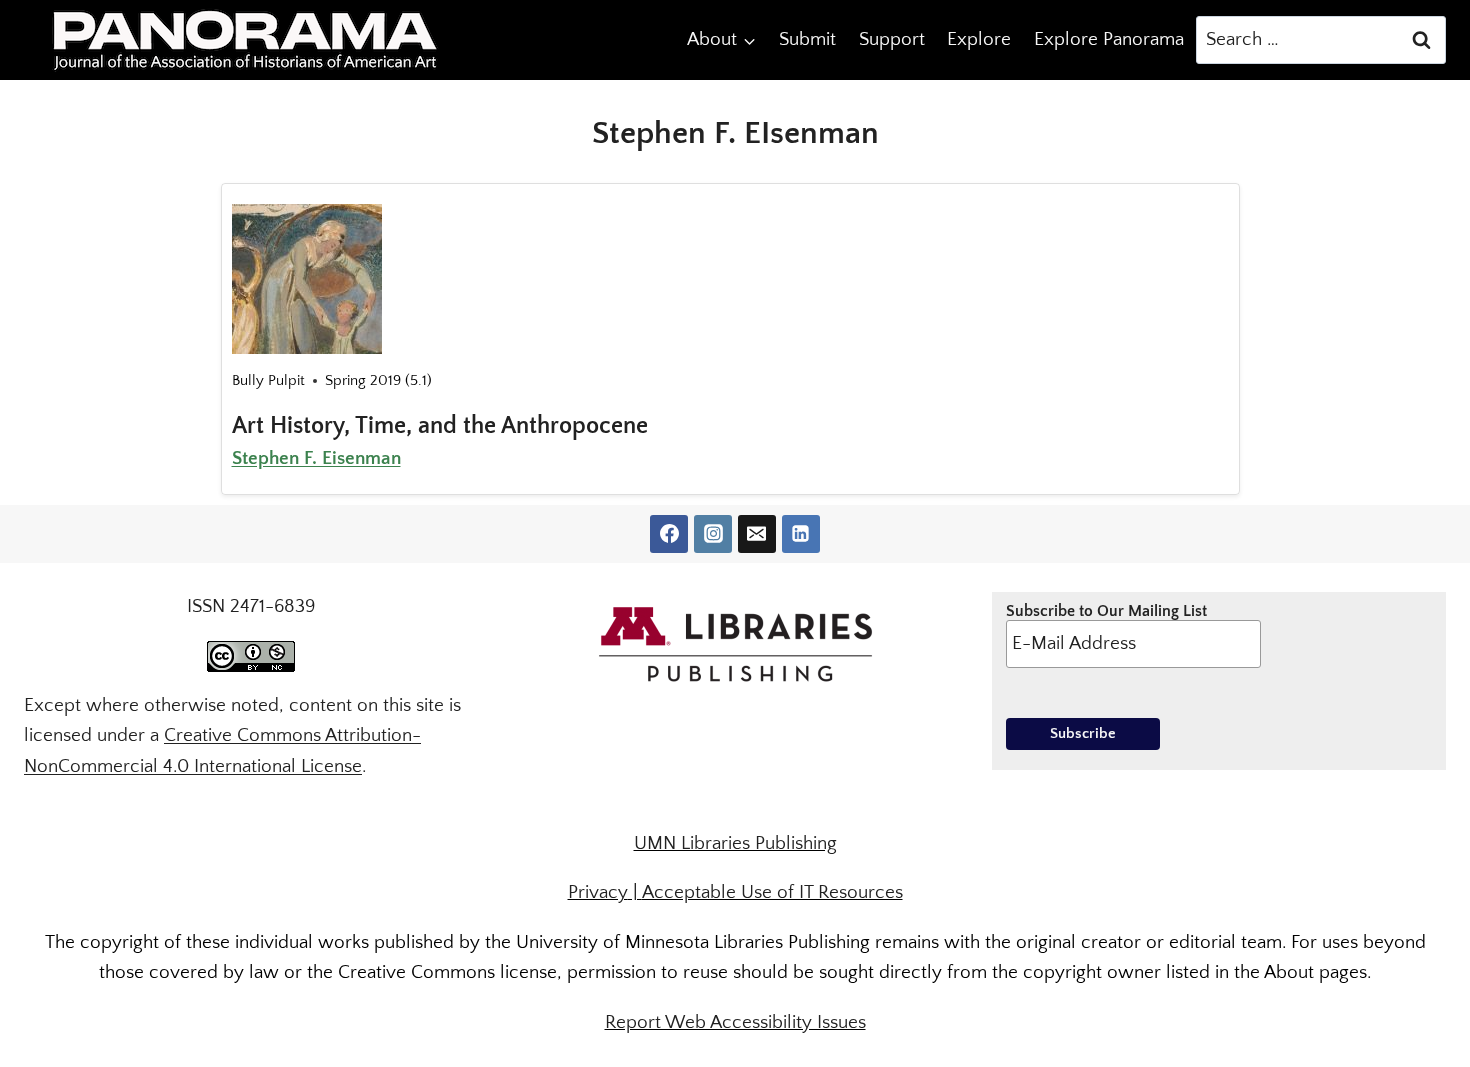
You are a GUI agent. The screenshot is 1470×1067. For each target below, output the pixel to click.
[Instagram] (713, 534)
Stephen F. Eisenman (316, 458)
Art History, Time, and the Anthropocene (440, 426)
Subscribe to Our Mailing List (1106, 611)
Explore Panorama (1109, 39)
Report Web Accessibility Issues (735, 1022)
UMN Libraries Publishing (735, 843)
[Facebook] (669, 534)
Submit (807, 39)
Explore (979, 39)
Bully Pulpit (268, 380)
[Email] (757, 534)
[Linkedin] (801, 534)
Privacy (598, 892)
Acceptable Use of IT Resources (772, 892)
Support (892, 39)
